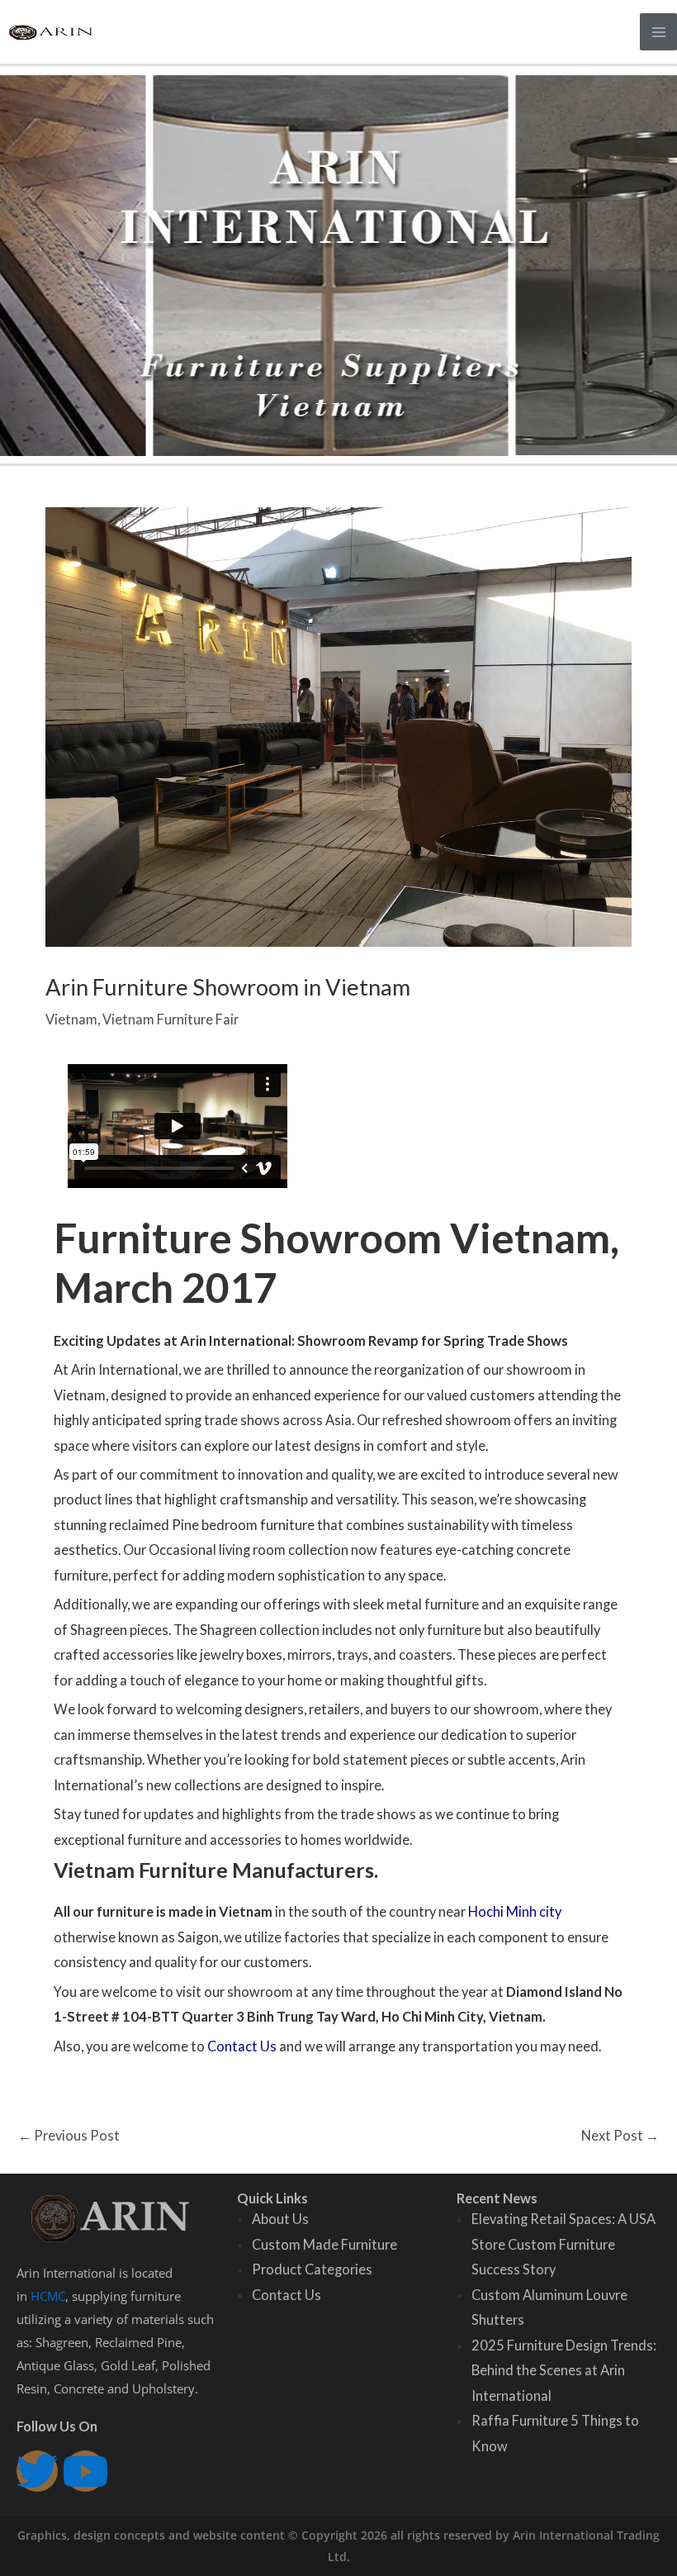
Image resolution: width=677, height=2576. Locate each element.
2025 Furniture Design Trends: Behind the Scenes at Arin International (564, 2370)
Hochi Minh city (515, 1911)
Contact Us (242, 2046)
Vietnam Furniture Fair (170, 1019)
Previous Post (69, 2135)
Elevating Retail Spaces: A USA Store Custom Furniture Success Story (563, 2244)
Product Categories (312, 2269)
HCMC (48, 2296)
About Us (280, 2219)
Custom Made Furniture (324, 2244)
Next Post (620, 2135)
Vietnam (71, 1019)
